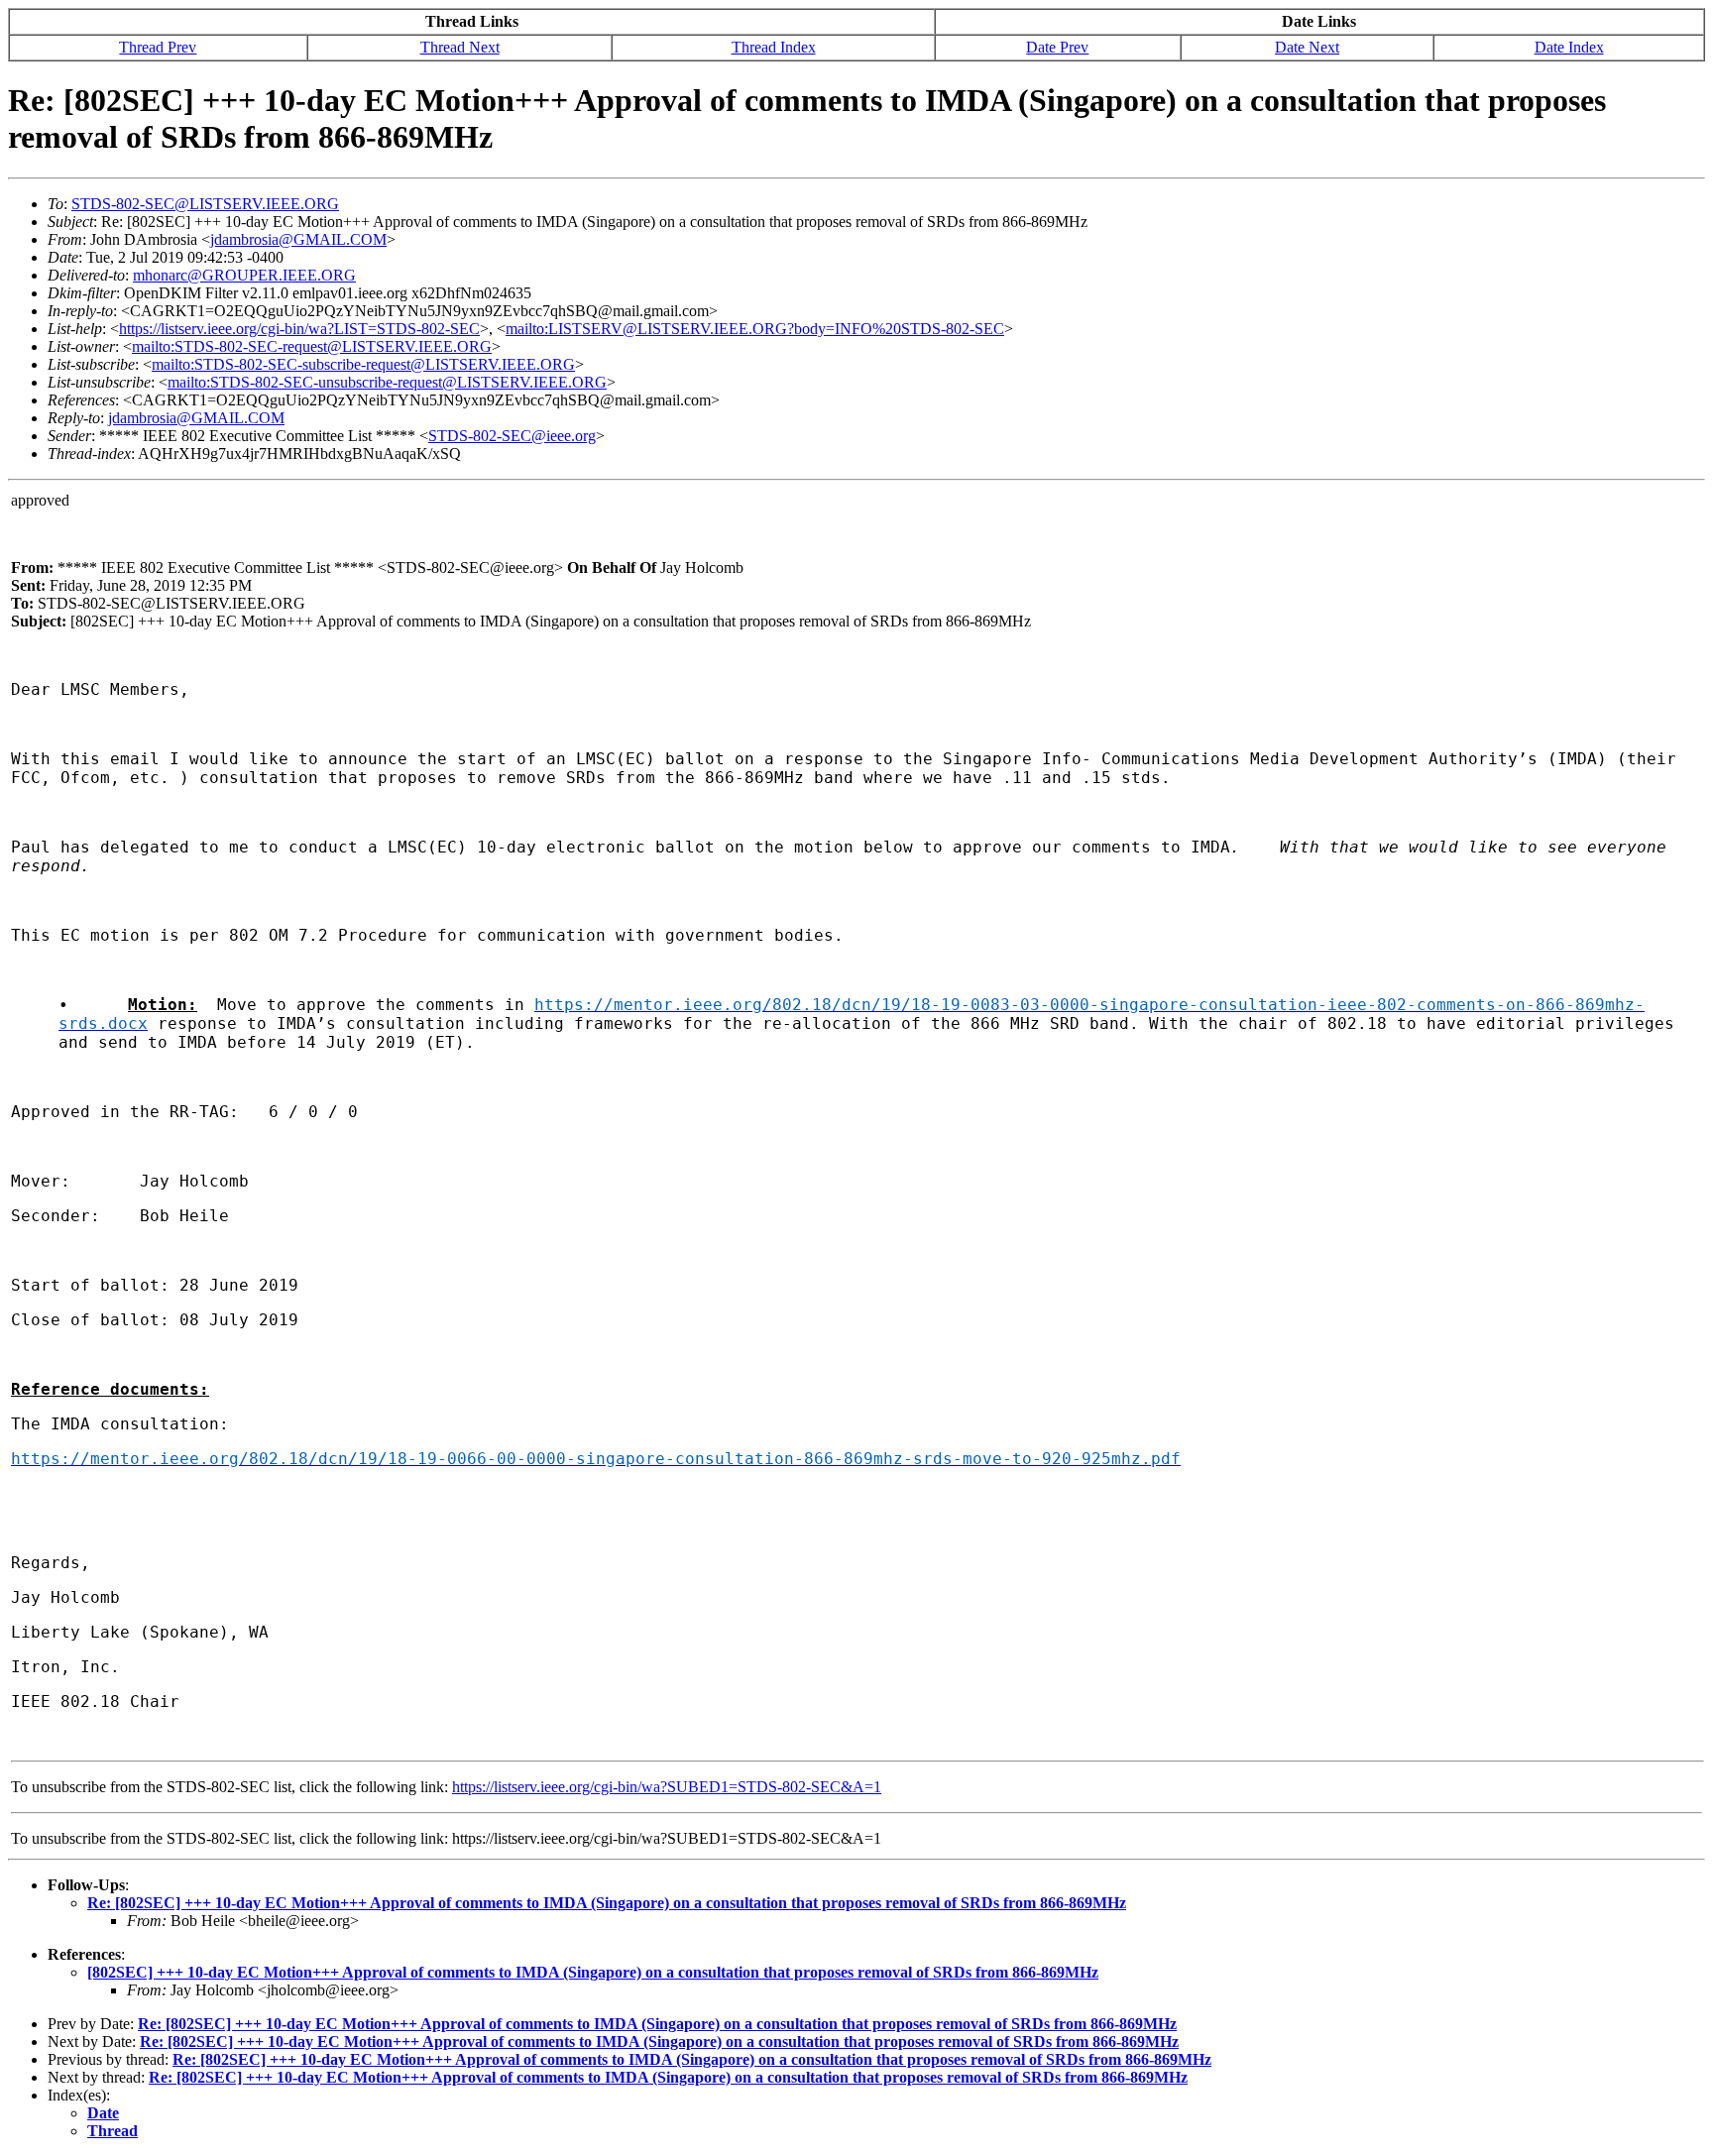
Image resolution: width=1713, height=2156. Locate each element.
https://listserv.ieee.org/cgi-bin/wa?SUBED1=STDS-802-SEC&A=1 (667, 1787)
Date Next (1307, 47)
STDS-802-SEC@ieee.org (512, 436)
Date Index (1569, 47)
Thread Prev (158, 47)
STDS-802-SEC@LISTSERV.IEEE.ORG (205, 204)
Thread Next (460, 47)
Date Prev (1057, 47)
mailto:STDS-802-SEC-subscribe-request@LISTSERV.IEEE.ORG (363, 364)
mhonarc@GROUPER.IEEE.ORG (244, 275)
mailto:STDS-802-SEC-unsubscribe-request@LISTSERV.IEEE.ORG (387, 382)
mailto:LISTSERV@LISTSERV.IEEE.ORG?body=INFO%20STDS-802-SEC (755, 329)
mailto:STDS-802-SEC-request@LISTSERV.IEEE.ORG (312, 346)
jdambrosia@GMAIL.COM (298, 239)
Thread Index (774, 47)
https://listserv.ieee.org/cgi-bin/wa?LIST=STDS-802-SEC (299, 329)
